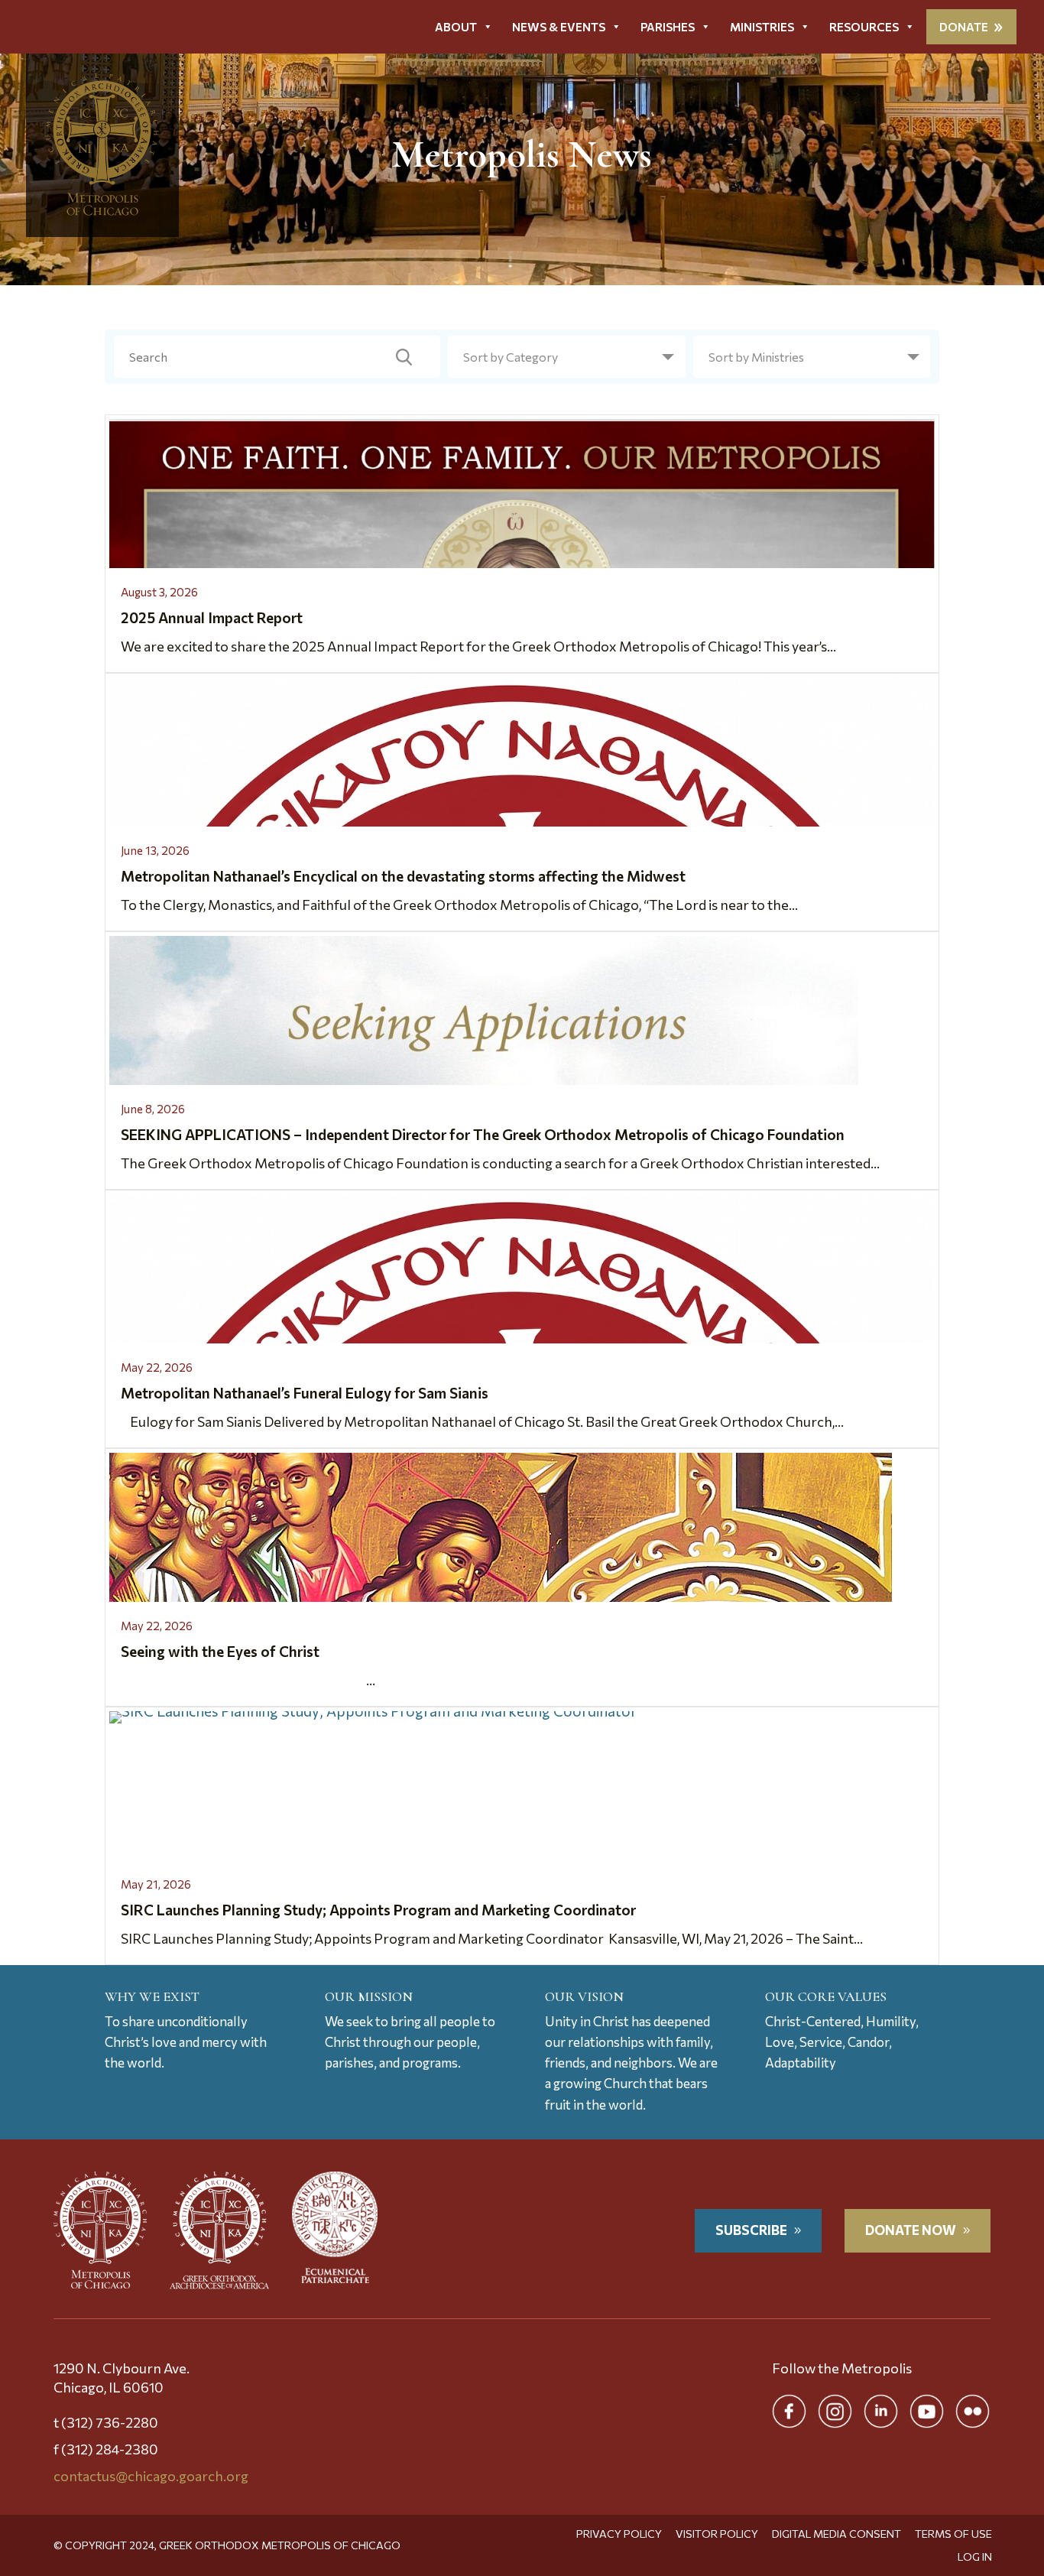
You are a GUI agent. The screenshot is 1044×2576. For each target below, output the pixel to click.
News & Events (559, 27)
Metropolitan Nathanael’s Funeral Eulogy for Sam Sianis (305, 1393)
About (456, 27)
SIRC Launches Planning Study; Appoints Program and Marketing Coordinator (380, 1910)
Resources (864, 27)
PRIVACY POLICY (619, 2534)
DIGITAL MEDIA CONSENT (836, 2534)
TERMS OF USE (953, 2534)
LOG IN (975, 2557)
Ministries (762, 27)
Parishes (668, 27)
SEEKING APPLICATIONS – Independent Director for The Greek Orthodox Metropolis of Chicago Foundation (483, 1134)
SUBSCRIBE (751, 2230)
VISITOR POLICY (717, 2534)
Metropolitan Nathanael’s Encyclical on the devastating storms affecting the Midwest (403, 876)
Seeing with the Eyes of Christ (220, 1651)
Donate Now (911, 2230)
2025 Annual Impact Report (212, 617)
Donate (964, 27)
